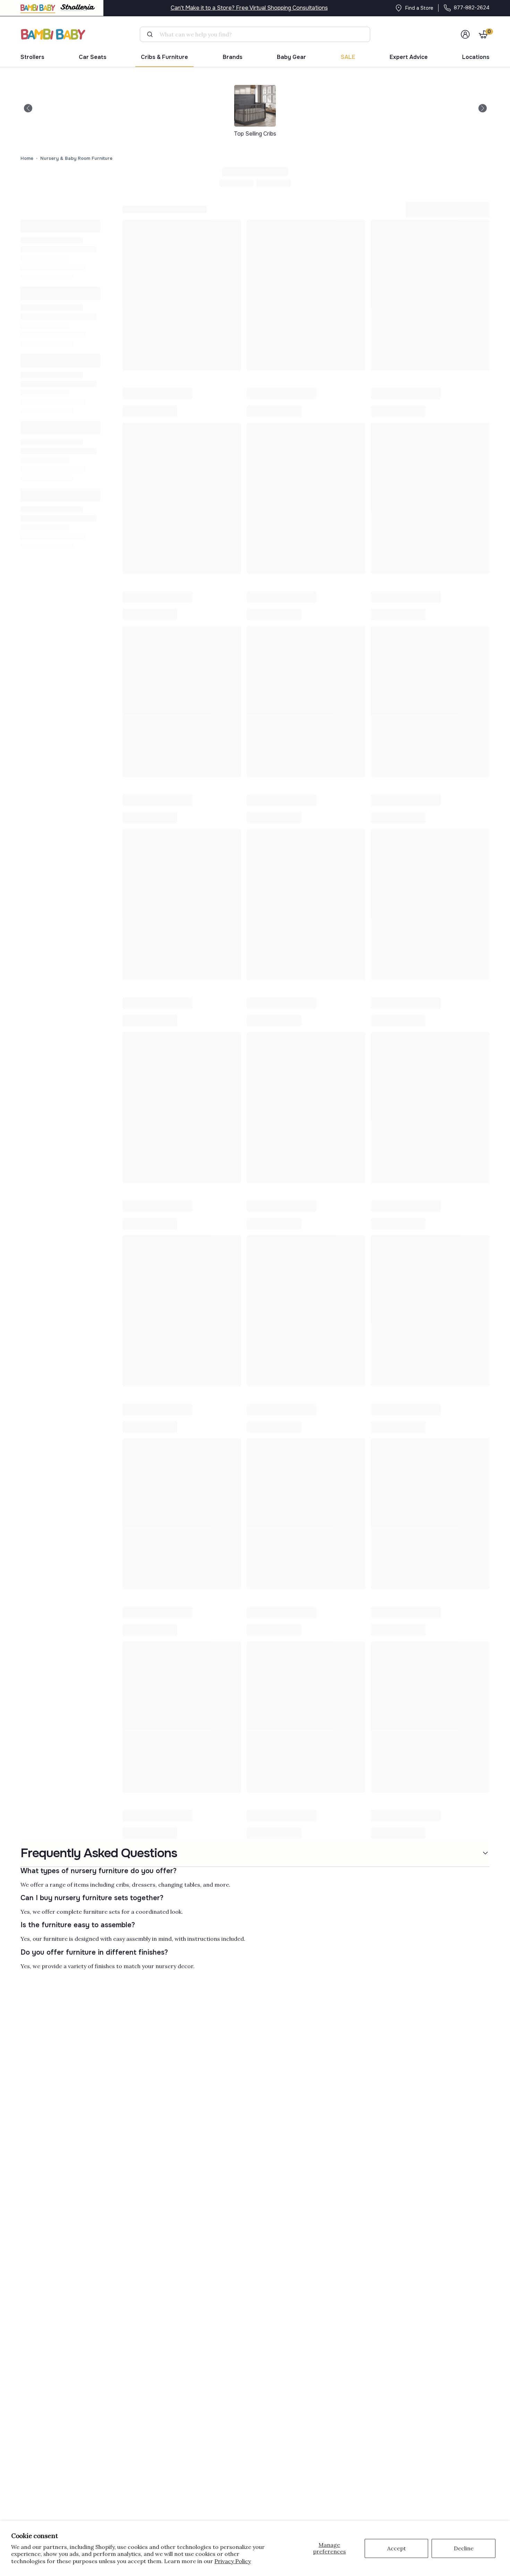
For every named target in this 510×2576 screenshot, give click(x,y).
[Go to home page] (53, 34)
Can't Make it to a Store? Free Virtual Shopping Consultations (249, 8)
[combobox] (258, 34)
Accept (397, 2548)
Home (27, 158)
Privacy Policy (233, 2561)
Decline (464, 2548)
